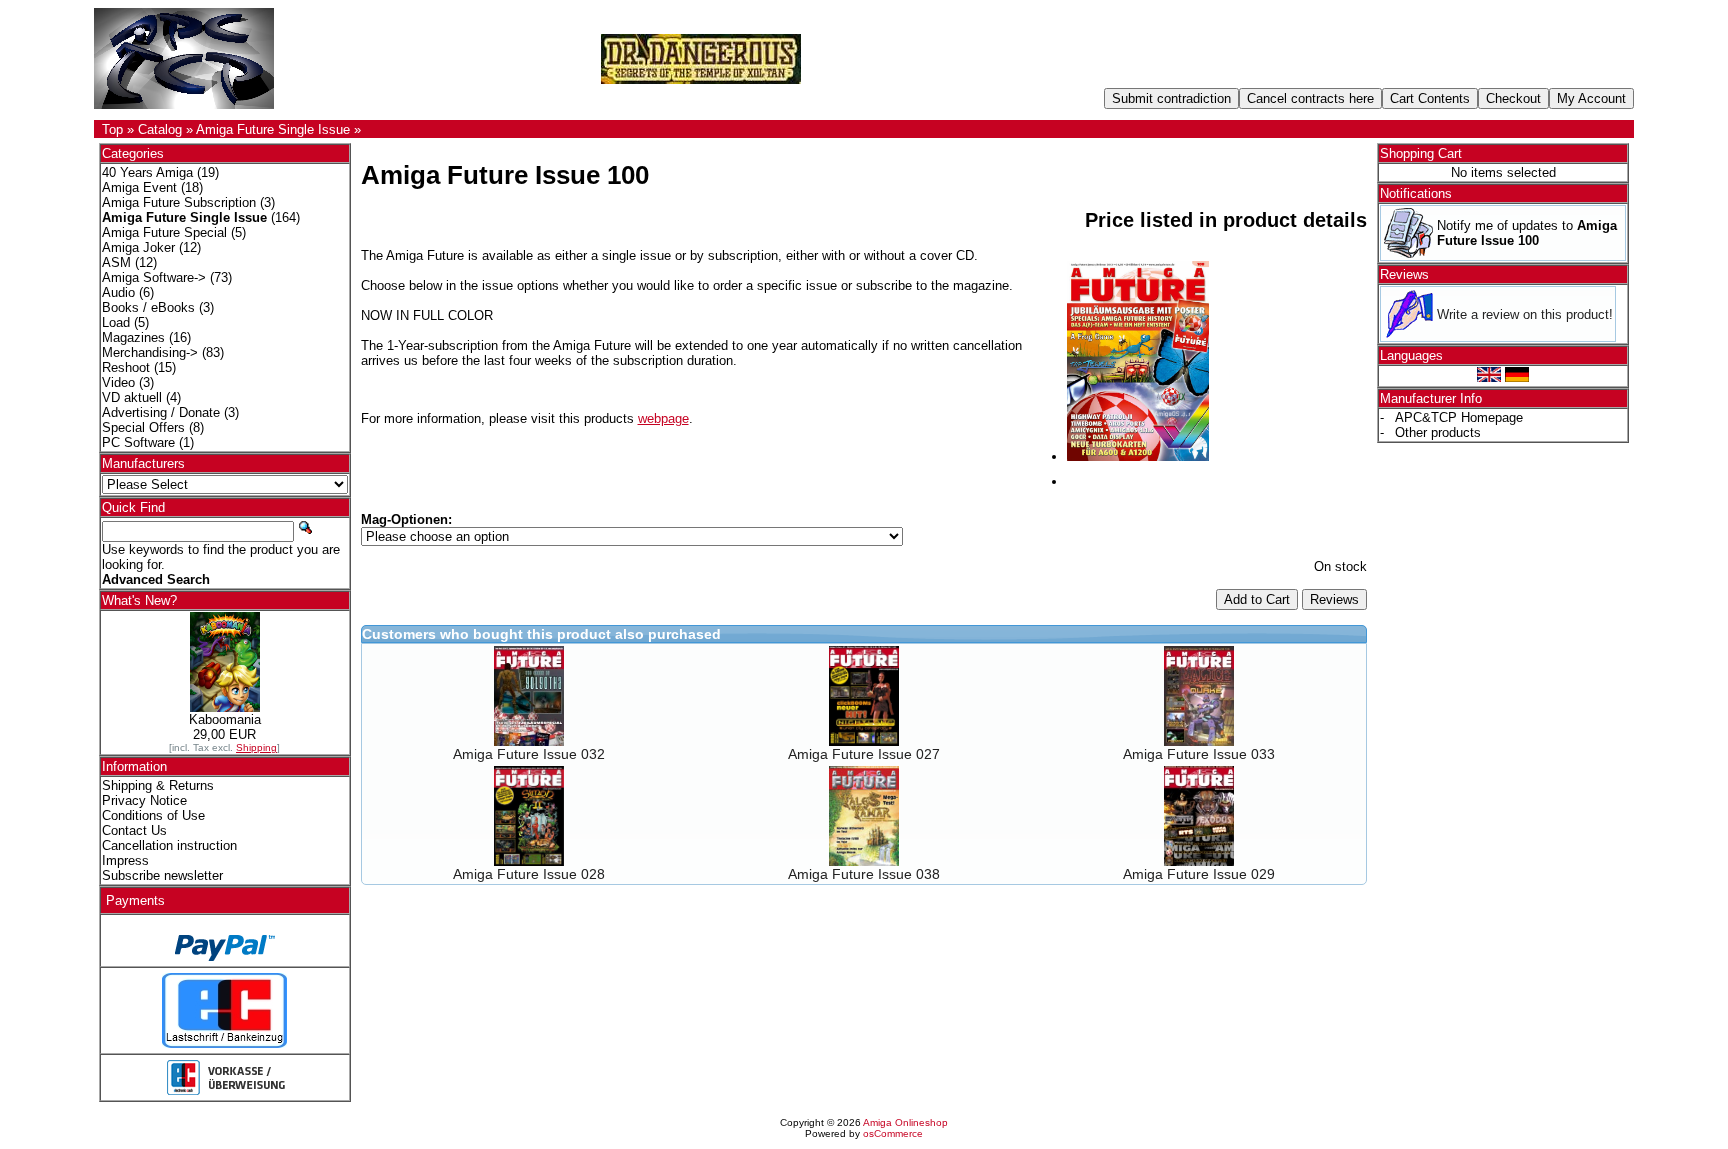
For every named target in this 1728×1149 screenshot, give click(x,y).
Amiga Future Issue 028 (529, 874)
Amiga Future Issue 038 (864, 874)
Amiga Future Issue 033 (1199, 754)
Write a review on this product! (1525, 314)
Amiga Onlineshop (905, 1122)
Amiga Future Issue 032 (529, 754)
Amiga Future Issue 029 (1199, 874)
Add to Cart (1257, 599)
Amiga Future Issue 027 (864, 754)
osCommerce (893, 1133)
